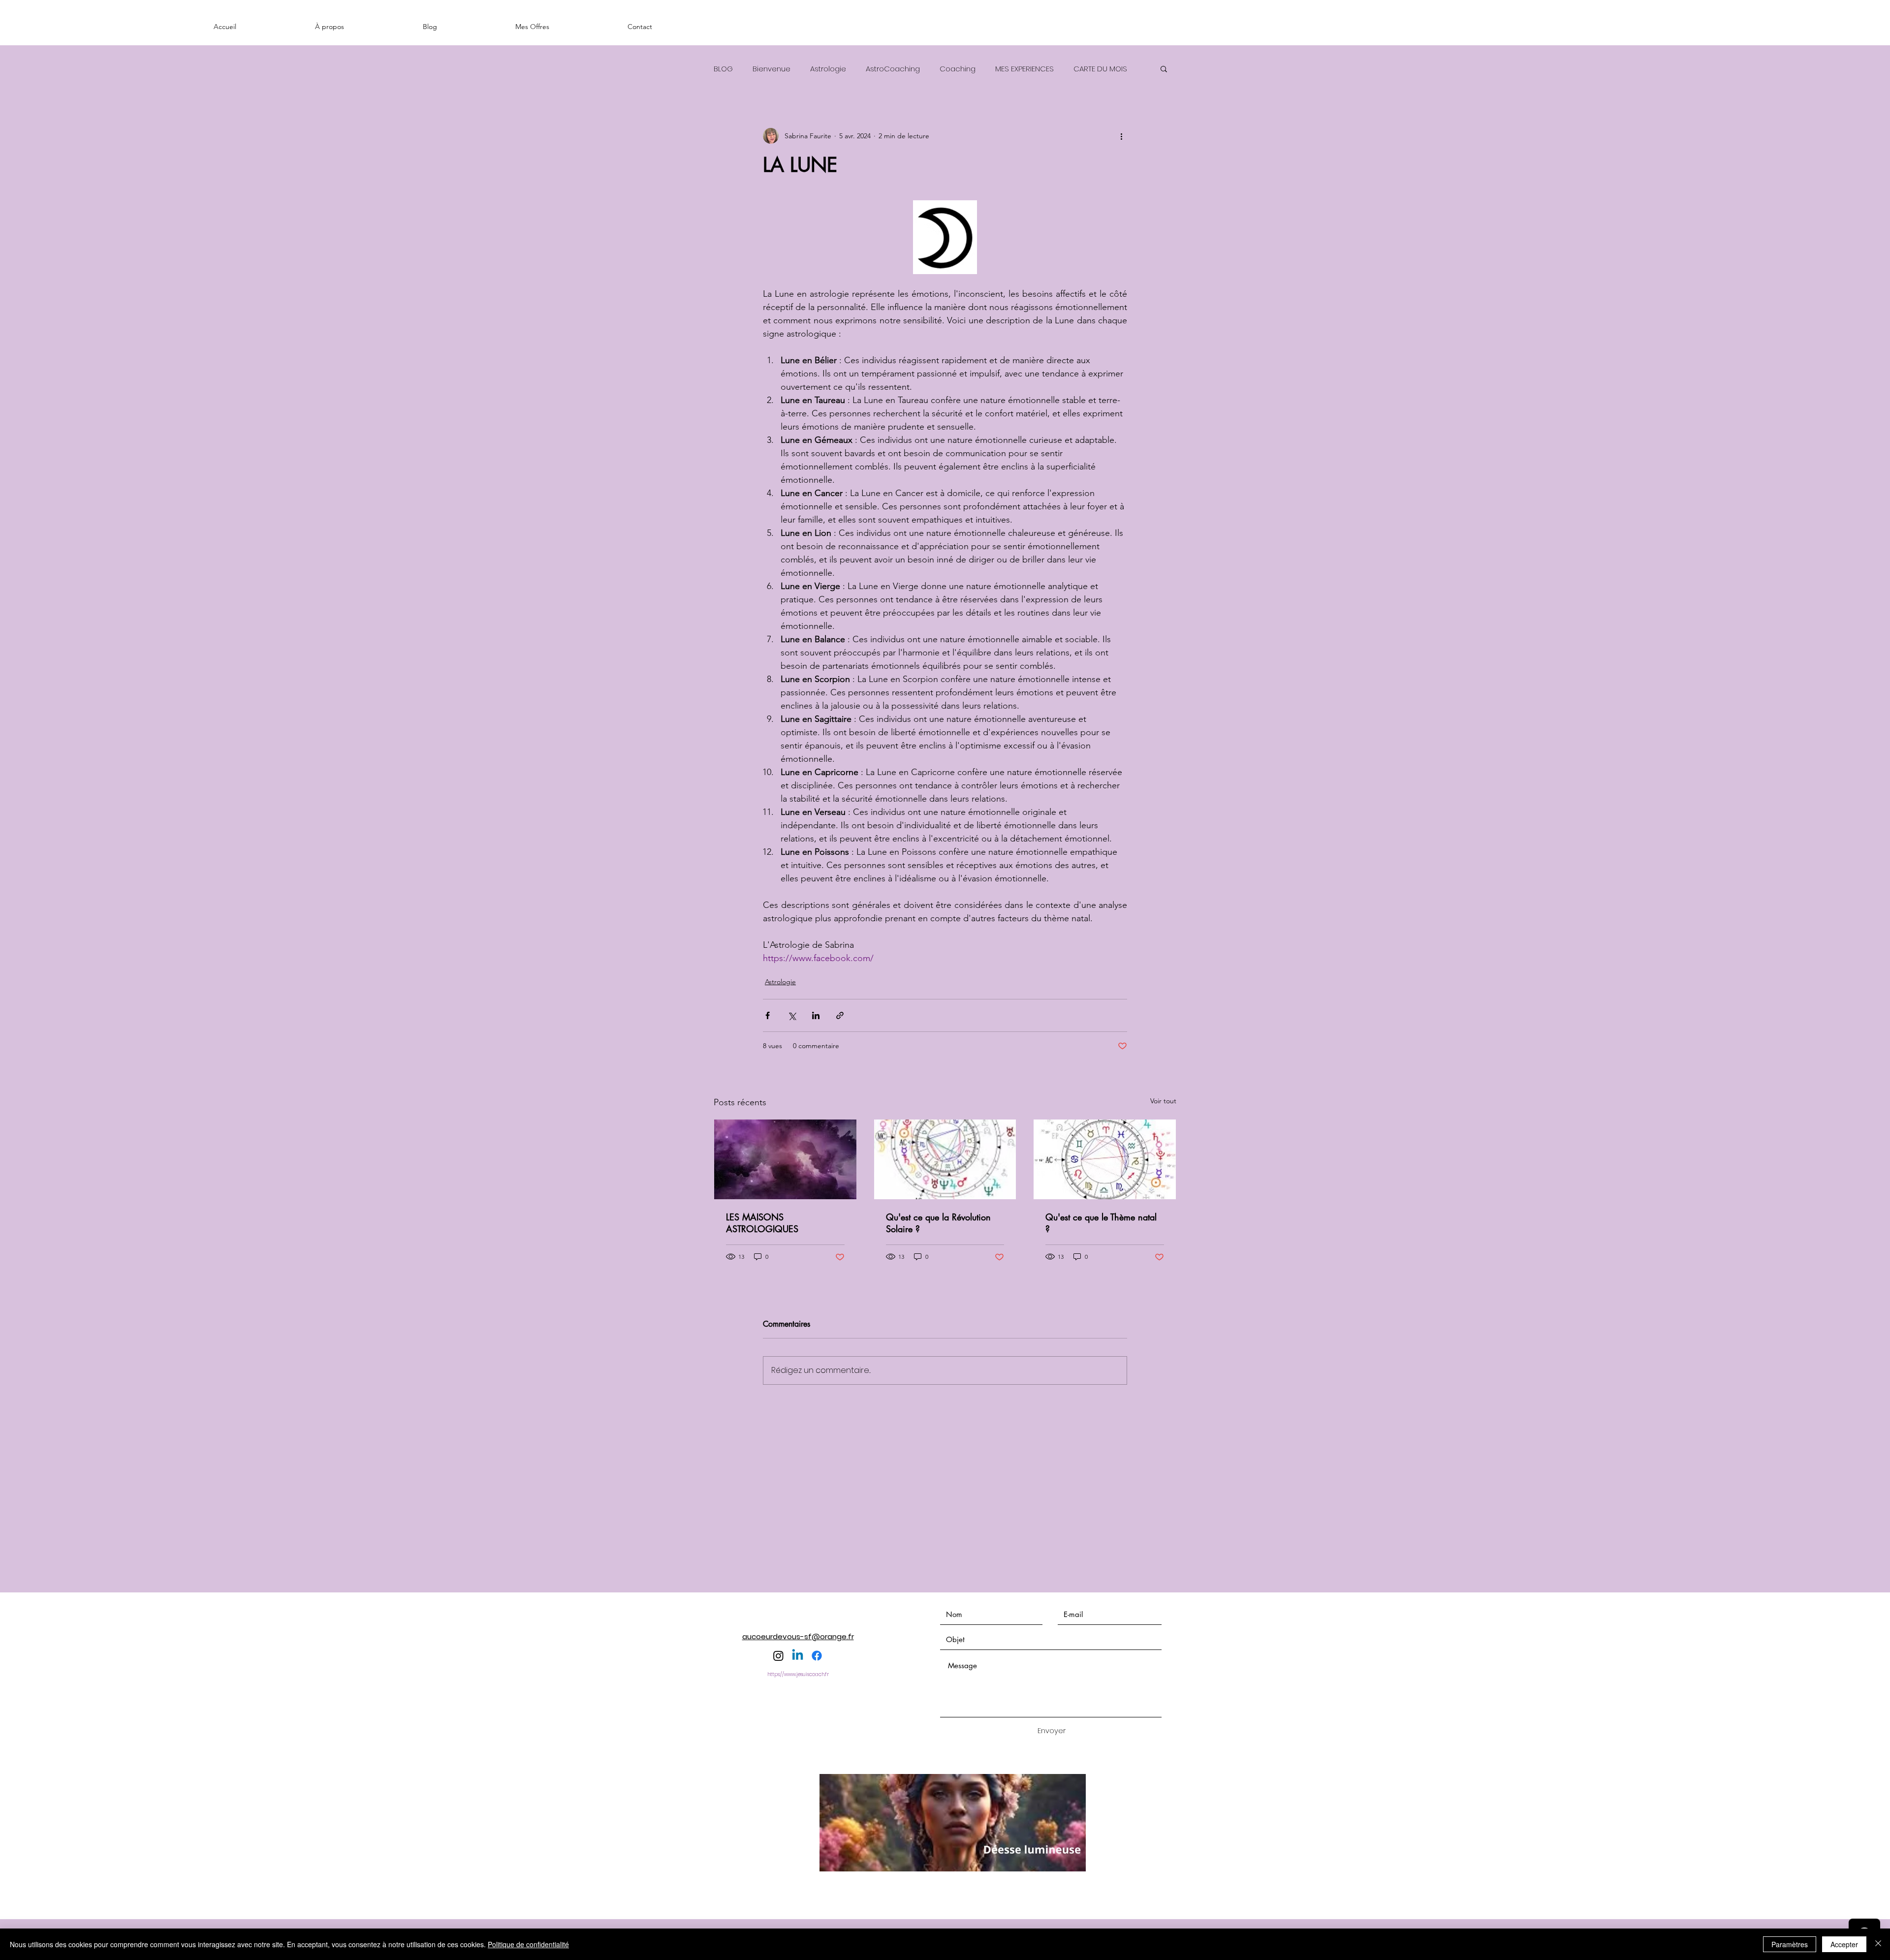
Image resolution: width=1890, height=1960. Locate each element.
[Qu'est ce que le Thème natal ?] (1105, 1159)
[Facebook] (817, 1656)
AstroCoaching (893, 69)
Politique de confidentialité (528, 1944)
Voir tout (1163, 1101)
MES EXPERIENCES (1024, 69)
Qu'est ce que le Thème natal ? (1101, 1223)
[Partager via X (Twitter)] (792, 1015)
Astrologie (828, 69)
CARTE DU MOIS (1100, 69)
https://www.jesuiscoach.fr (798, 1674)
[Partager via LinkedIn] (816, 1015)
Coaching (958, 69)
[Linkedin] (798, 1656)
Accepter (1844, 1944)
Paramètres (1790, 1944)
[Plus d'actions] (1121, 136)
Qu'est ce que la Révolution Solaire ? (938, 1223)
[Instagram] (778, 1656)
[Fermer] (1878, 1944)
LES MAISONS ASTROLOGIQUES (762, 1223)
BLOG (723, 69)
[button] (1164, 68)
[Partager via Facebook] (768, 1015)
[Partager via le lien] (840, 1015)
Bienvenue (772, 69)
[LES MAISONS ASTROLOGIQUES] (785, 1159)
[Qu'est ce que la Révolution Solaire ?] (945, 1159)
